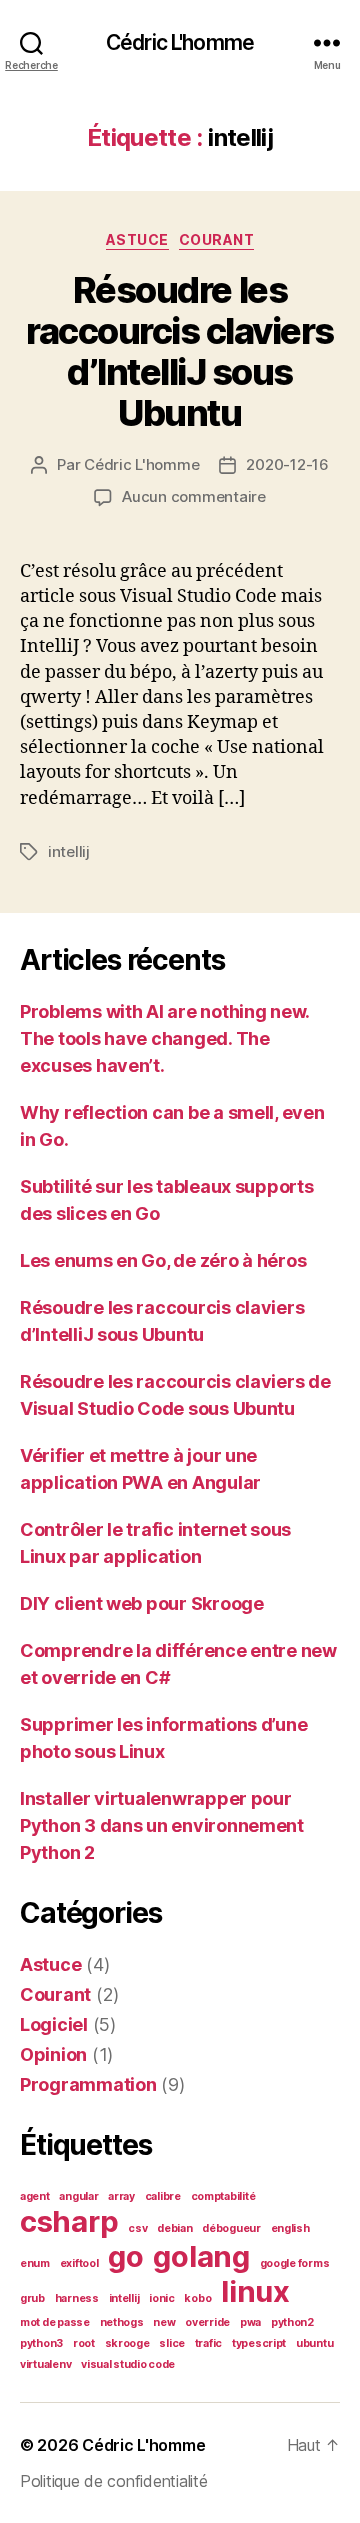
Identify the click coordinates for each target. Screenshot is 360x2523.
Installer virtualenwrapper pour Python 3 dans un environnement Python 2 (162, 1825)
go (125, 2256)
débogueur (231, 2228)
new (164, 2322)
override (207, 2322)
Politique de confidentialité (113, 2481)
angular (78, 2196)
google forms (295, 2263)
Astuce (137, 239)
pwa (250, 2322)
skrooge (127, 2343)
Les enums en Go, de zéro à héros (163, 1260)
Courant (217, 239)
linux (255, 2291)
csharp (69, 2221)
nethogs (122, 2322)
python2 (292, 2322)
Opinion (53, 2054)
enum (35, 2263)
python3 (41, 2343)
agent (35, 2196)
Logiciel (54, 2024)
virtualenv (45, 2364)
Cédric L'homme (180, 42)
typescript (259, 2343)
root (84, 2343)
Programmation (88, 2084)
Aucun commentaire (194, 496)
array (121, 2196)
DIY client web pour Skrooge (142, 1603)
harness (77, 2298)
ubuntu (314, 2343)
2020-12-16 (287, 464)
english (290, 2228)
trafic (208, 2343)
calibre (163, 2196)
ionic (162, 2298)
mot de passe (55, 2322)
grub (32, 2298)
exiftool (79, 2263)
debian (174, 2228)
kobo (197, 2298)
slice (172, 2343)
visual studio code (128, 2364)
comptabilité (223, 2196)
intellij (69, 851)
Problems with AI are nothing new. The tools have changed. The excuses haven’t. (164, 1038)
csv (137, 2228)
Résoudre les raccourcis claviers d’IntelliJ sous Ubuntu (180, 351)
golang (201, 2256)
